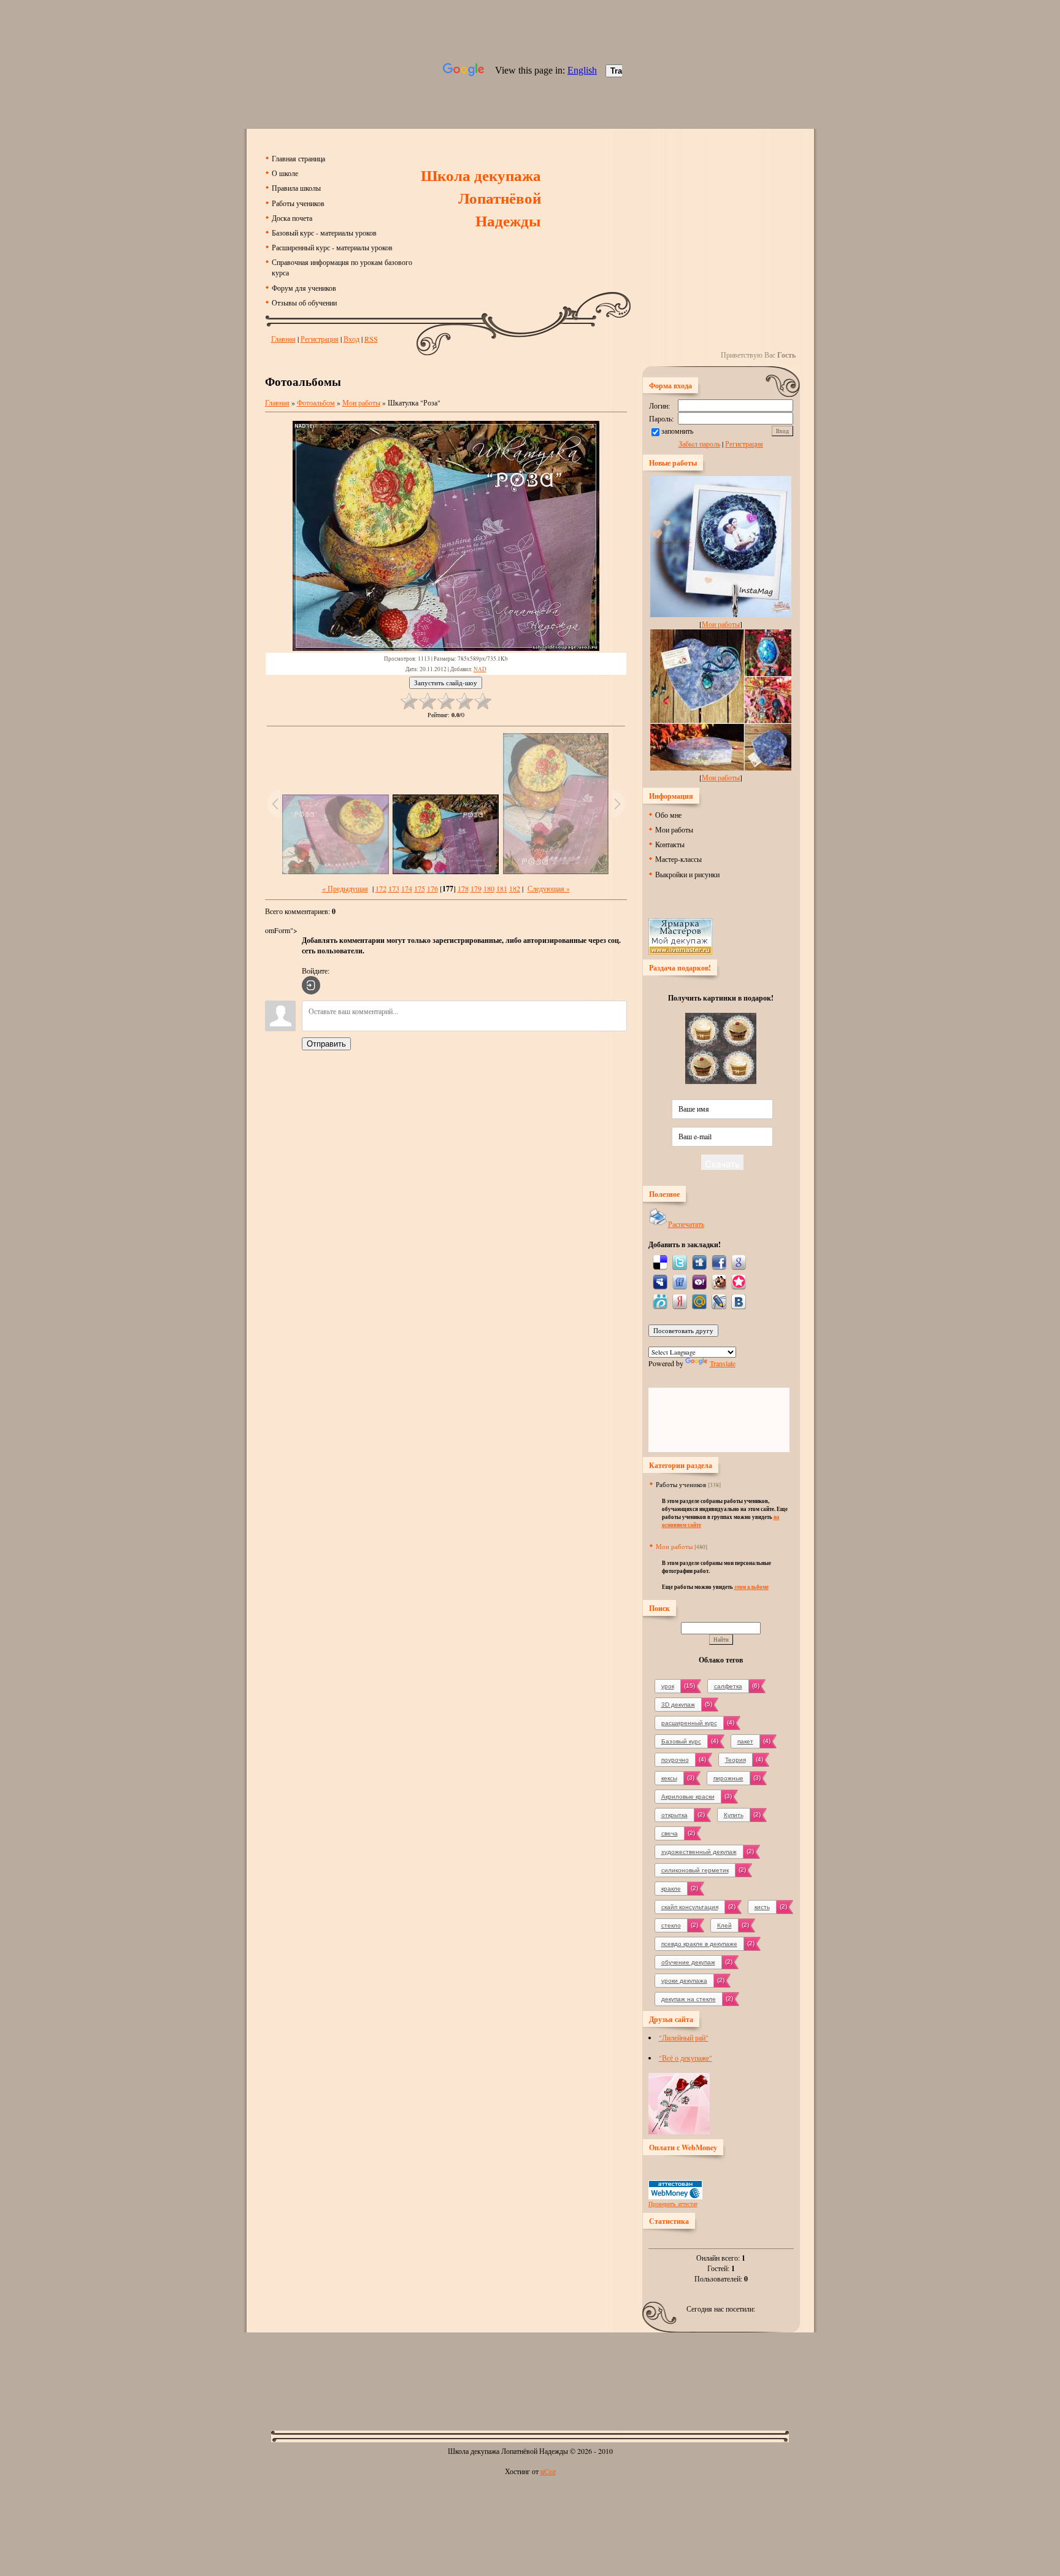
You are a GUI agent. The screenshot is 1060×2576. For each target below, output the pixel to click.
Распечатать (686, 1224)
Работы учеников (681, 1484)
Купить (734, 1815)
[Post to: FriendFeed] (680, 1281)
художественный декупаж (699, 1852)
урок (668, 1686)
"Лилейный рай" (684, 2037)
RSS (371, 339)
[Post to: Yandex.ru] (680, 1301)
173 (394, 888)
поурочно (675, 1760)
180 (489, 888)
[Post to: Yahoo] (699, 1281)
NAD (480, 669)
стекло (671, 1925)
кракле (671, 1889)
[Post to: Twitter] (680, 1261)
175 (420, 888)
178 (463, 888)
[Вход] (311, 985)
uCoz (548, 2471)
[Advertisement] (530, 2372)
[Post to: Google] (739, 1261)
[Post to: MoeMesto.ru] (660, 1301)
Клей (724, 1925)
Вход (351, 339)
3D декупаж (678, 1705)
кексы (669, 1778)
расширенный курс (689, 1723)
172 (381, 888)
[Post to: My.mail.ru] (699, 1301)
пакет (745, 1741)
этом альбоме (751, 1587)
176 (432, 888)
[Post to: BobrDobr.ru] (719, 1281)
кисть (762, 1907)
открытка (674, 1815)
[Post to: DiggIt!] (699, 1261)
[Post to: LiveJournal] (719, 1301)
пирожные (728, 1778)
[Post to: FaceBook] (719, 1261)
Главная (283, 339)
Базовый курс (681, 1741)
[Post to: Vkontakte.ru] (739, 1301)
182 (515, 888)
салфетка (728, 1686)
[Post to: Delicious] (660, 1261)
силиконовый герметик (695, 1870)
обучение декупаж (688, 1962)
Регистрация (320, 339)
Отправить (326, 1044)
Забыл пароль (699, 444)
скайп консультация (690, 1907)
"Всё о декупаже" (686, 2058)
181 (502, 888)
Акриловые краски (688, 1797)
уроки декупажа (684, 1981)
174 (407, 888)
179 (476, 888)
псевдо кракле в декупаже (699, 1944)
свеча (670, 1833)
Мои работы (361, 402)
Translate (723, 1363)
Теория (735, 1760)
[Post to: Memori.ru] (739, 1281)
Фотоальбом (316, 402)
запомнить (677, 431)
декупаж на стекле (689, 1999)
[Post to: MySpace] (660, 1281)
